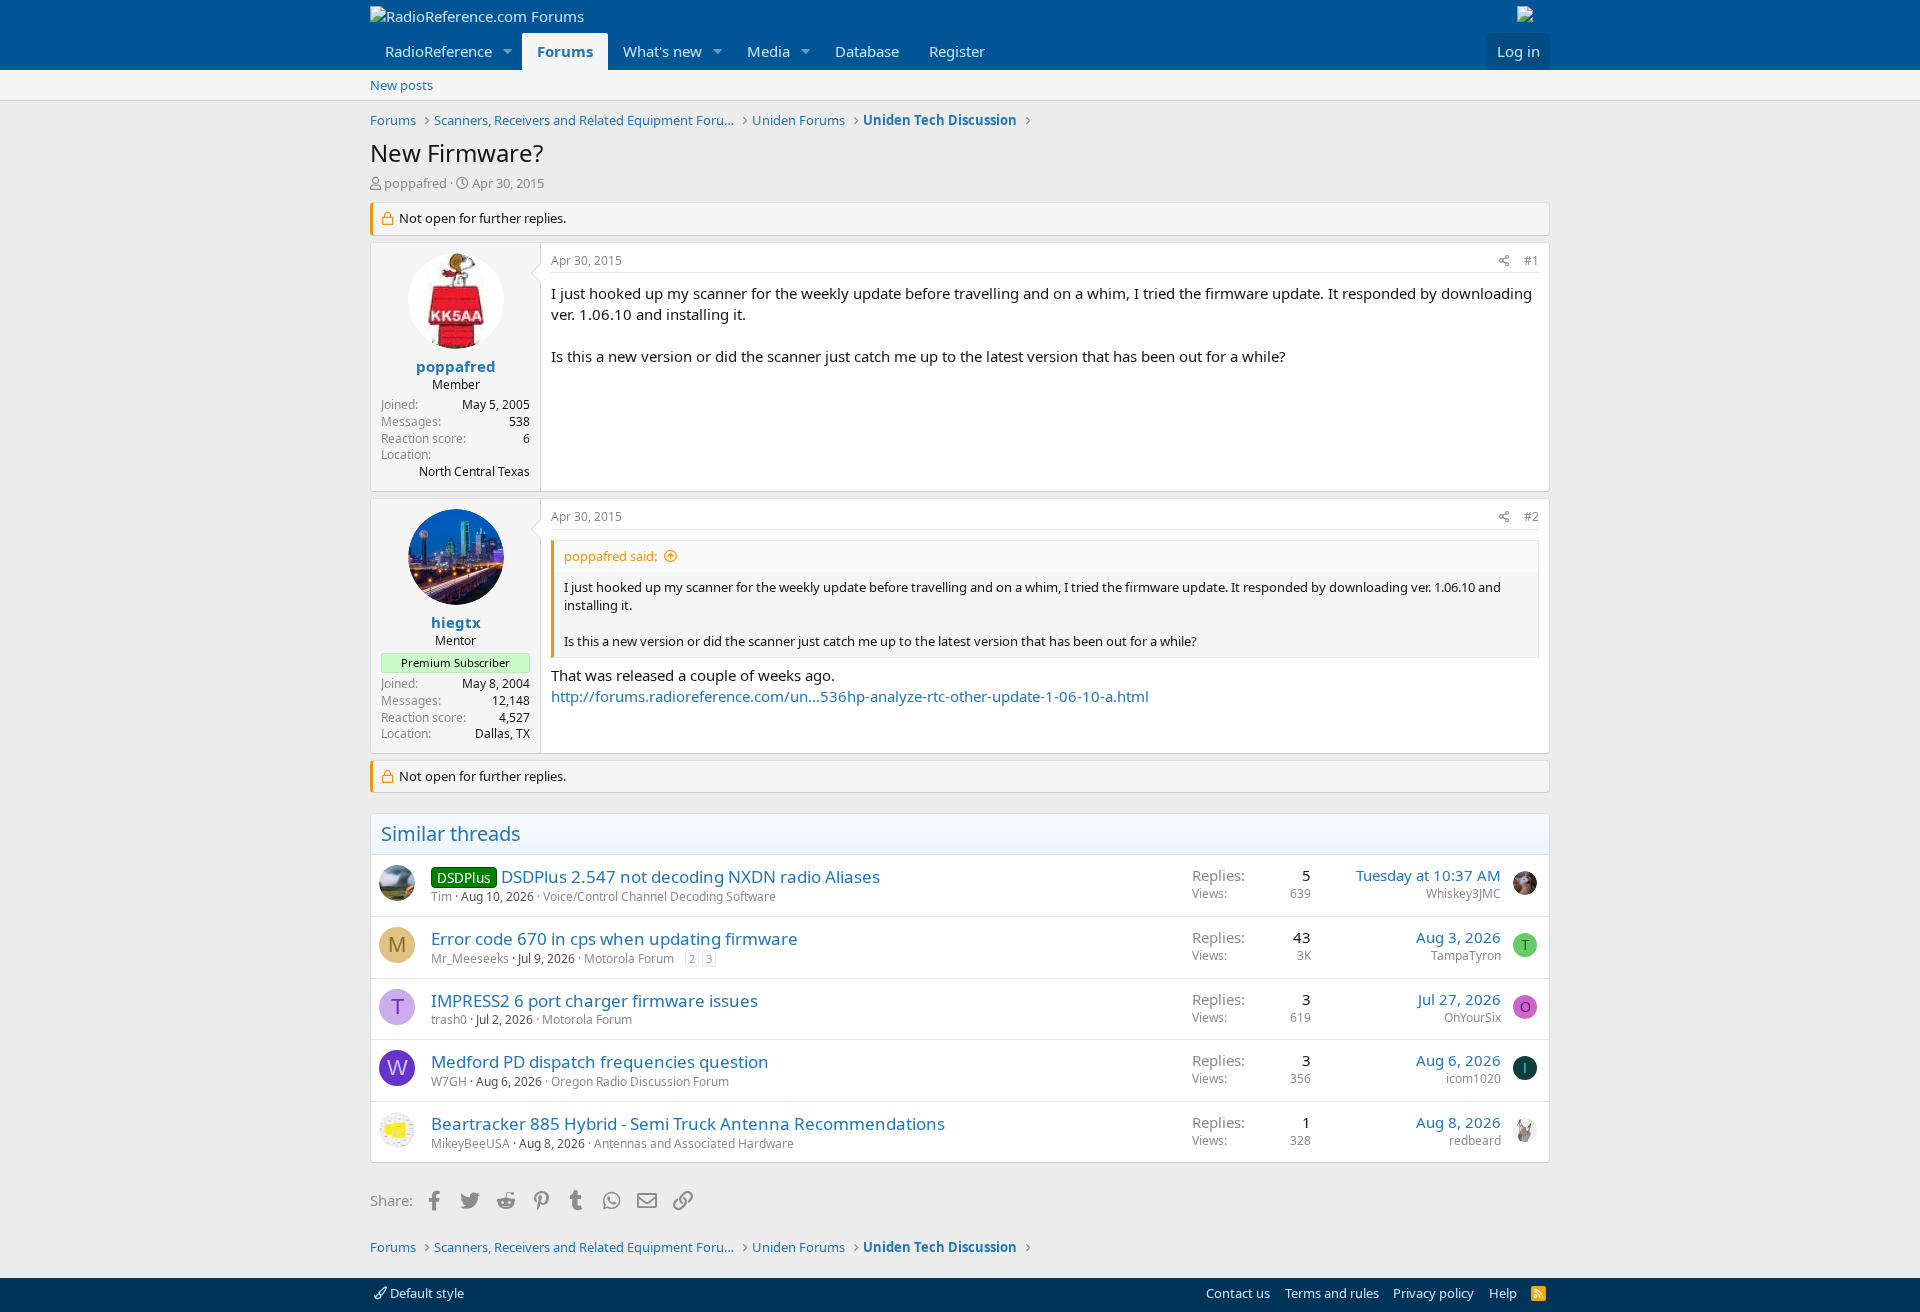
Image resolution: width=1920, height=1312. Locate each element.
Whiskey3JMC (1463, 893)
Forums (565, 51)
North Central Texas (474, 471)
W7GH (449, 1081)
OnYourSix (1472, 1017)
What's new (662, 51)
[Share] (1504, 261)
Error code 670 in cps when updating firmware (614, 938)
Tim (441, 896)
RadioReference (438, 51)
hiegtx (456, 622)
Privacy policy (1433, 1293)
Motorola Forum (629, 958)
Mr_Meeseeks (470, 958)
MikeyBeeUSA (470, 1143)
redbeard (1475, 1140)
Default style (425, 1293)
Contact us (1238, 1293)
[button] (508, 51)
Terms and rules (1332, 1293)
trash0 (449, 1019)
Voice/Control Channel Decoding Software (659, 896)
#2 (1531, 516)
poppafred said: (610, 556)
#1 (1531, 260)
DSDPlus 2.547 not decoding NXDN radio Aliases (690, 876)
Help (1503, 1293)
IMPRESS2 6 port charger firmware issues (594, 1000)
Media (768, 51)
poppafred (415, 183)
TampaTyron (1466, 955)
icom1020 (1473, 1078)
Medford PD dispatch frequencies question (600, 1061)
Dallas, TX (502, 733)
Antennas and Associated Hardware (694, 1143)
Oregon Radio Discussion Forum (640, 1081)
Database (867, 51)
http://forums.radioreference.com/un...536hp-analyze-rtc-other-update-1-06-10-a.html (850, 696)
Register (957, 51)
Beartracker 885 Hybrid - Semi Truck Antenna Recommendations (688, 1123)
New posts (401, 85)
